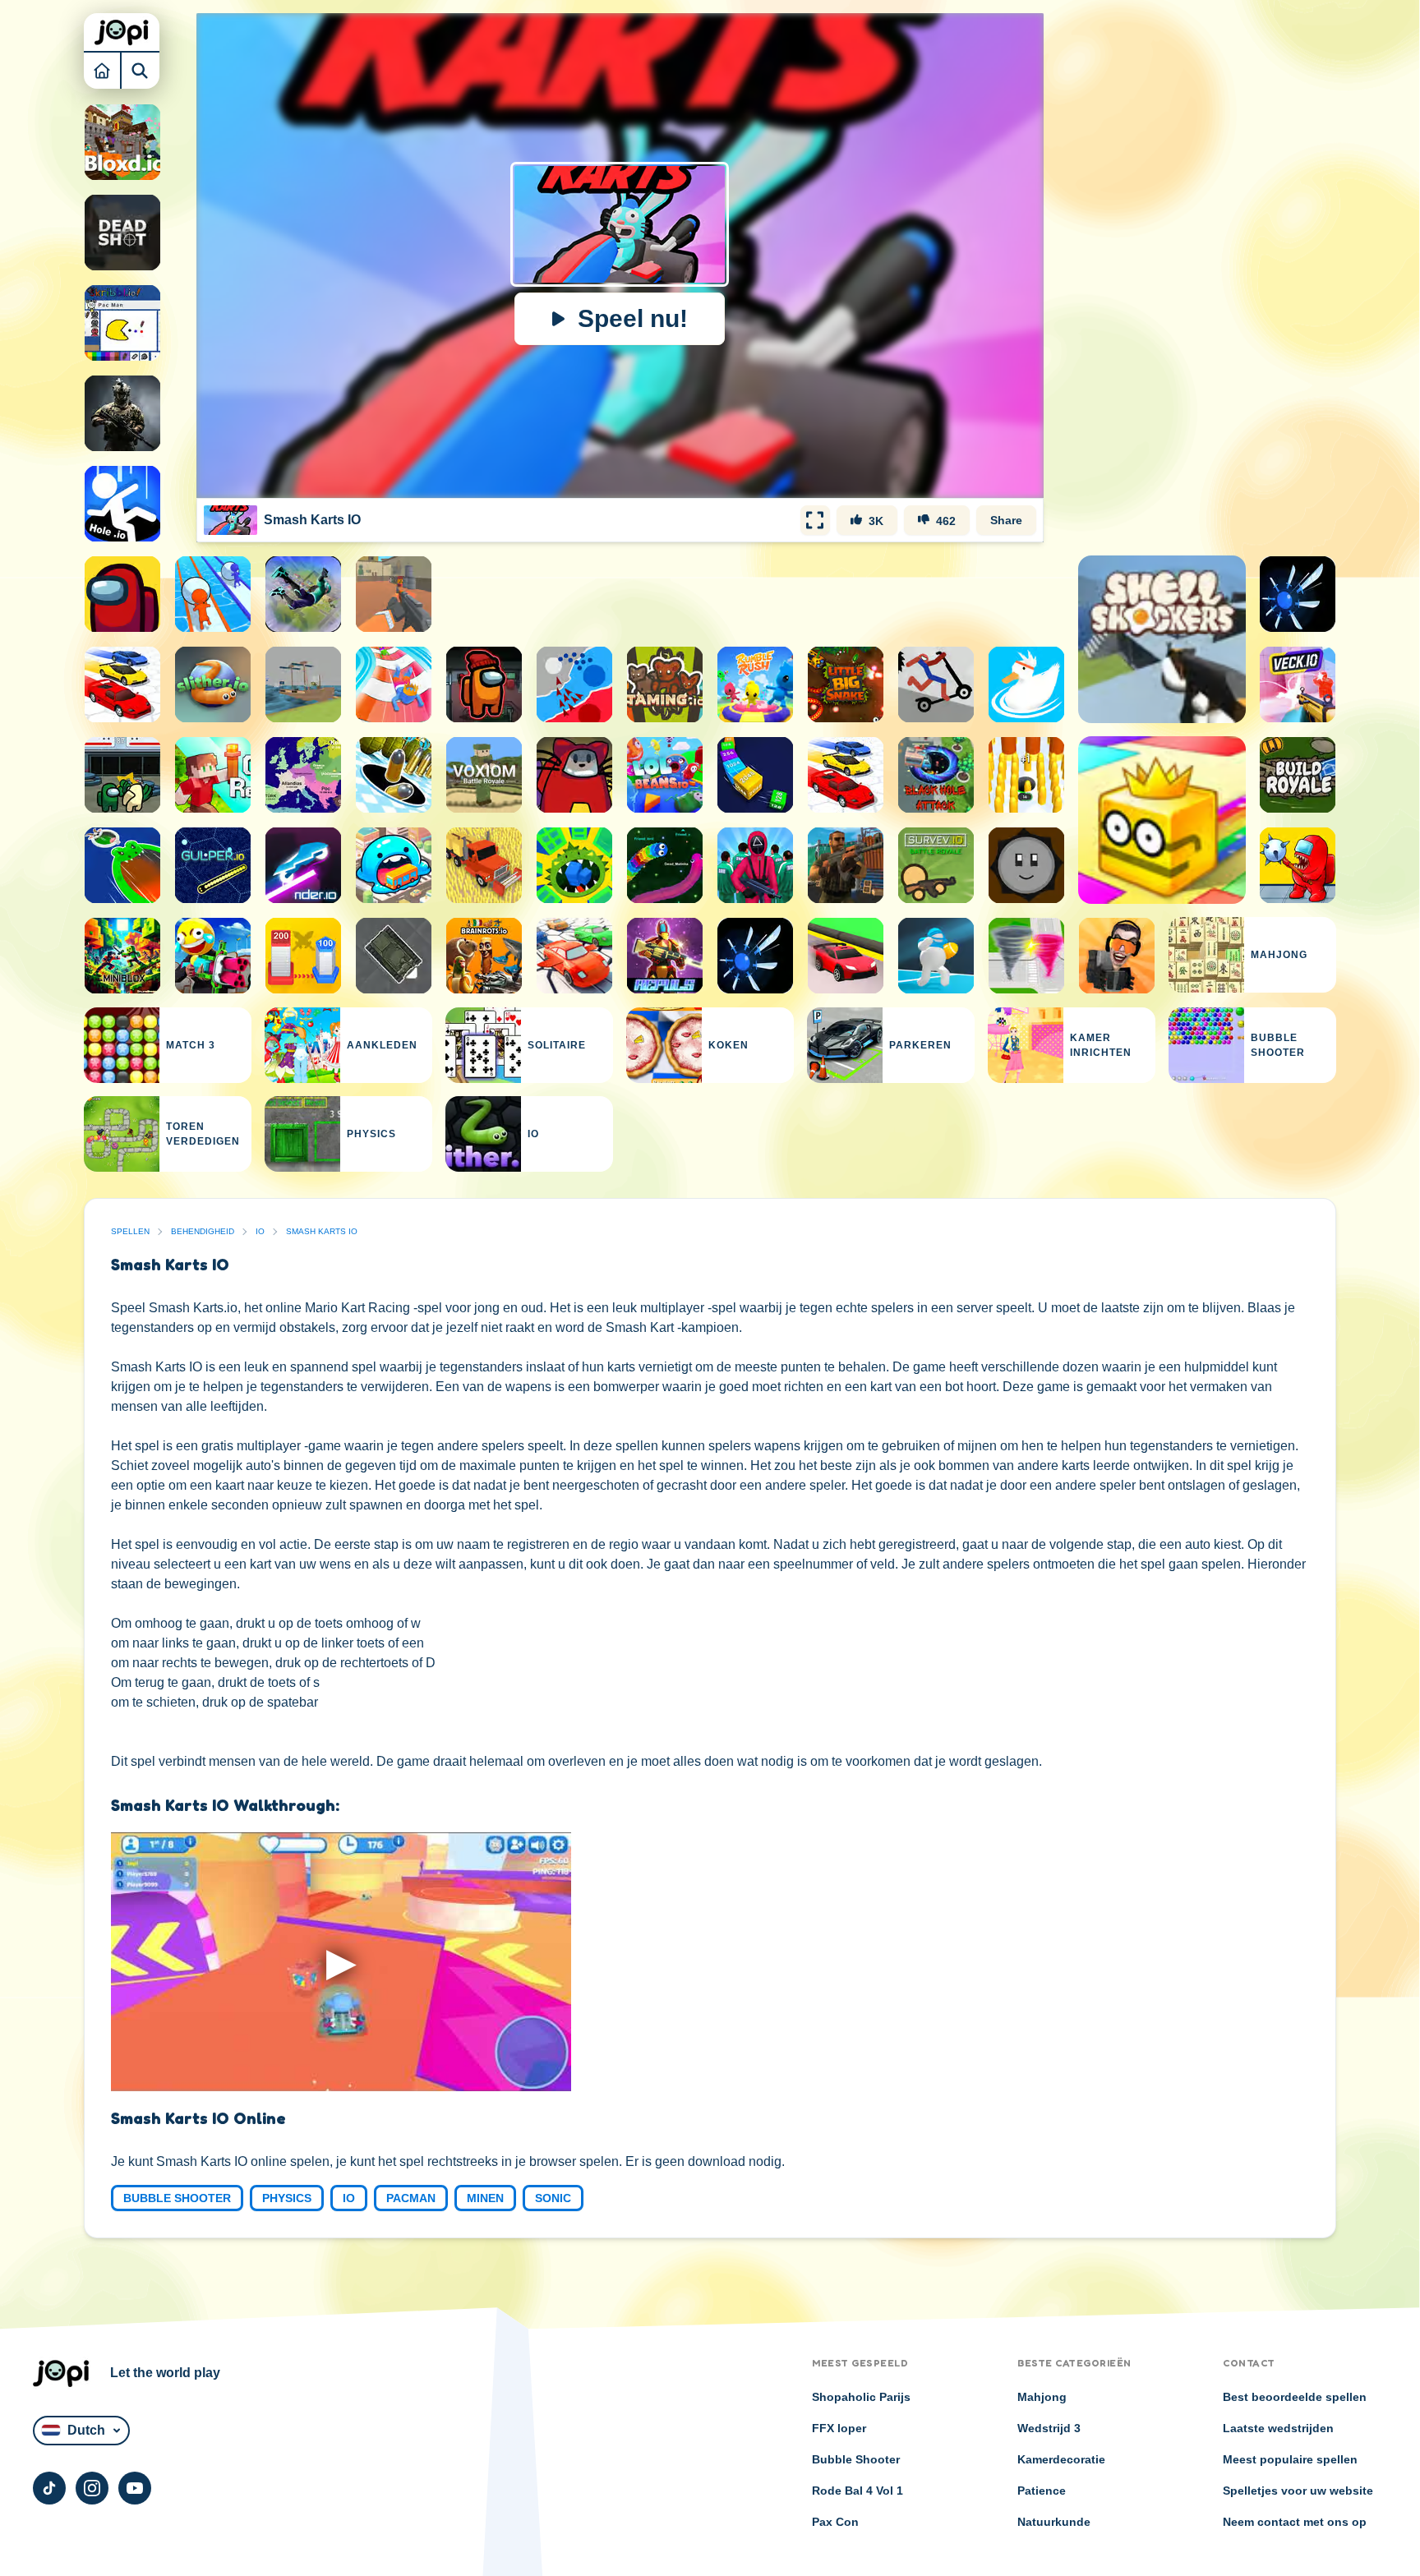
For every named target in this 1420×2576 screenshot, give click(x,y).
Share (1006, 520)
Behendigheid (203, 1231)
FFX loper (839, 2428)
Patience (1042, 2491)
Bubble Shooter (177, 2198)
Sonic (553, 2198)
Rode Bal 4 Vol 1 (858, 2491)
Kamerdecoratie (1061, 2459)
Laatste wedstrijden (1278, 2428)
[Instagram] (92, 2488)
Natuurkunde (1054, 2522)
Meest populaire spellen (1290, 2459)
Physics (287, 2198)
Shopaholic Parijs (861, 2397)
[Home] (103, 70)
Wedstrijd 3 (1049, 2428)
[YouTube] (135, 2488)
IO (260, 1231)
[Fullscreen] (815, 520)
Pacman (411, 2198)
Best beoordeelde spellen (1295, 2397)
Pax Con (835, 2522)
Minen (485, 2198)
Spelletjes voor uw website (1298, 2491)
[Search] (141, 70)
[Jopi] (122, 32)
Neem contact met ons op (1295, 2522)
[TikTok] (49, 2488)
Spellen (130, 1231)
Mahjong (1042, 2397)
